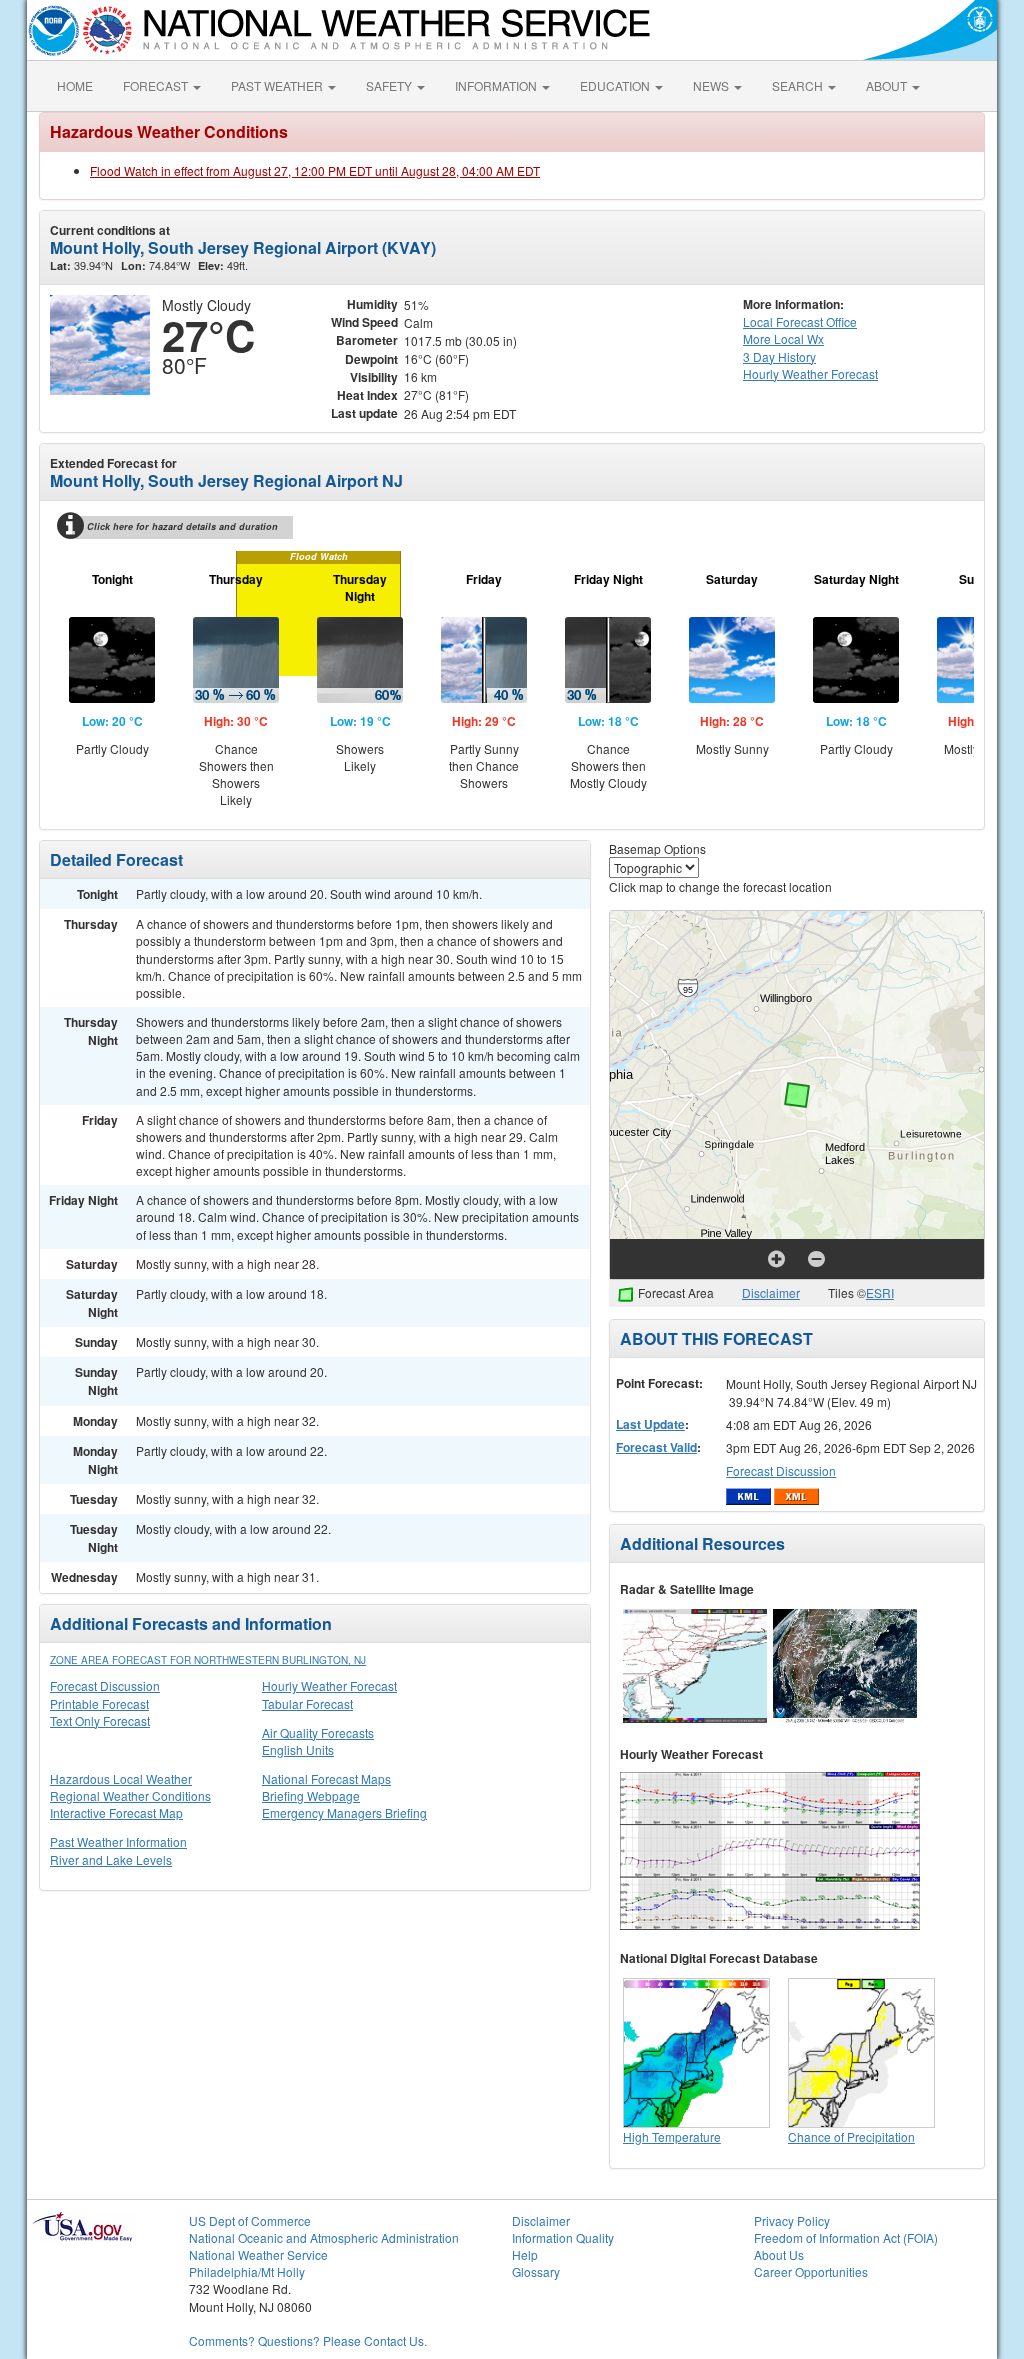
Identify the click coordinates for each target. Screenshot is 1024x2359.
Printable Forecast (99, 1703)
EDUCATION (616, 85)
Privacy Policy (792, 2220)
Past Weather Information (118, 1841)
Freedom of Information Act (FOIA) (846, 2237)
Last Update (650, 1424)
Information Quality (563, 2237)
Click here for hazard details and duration (182, 526)
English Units (298, 1749)
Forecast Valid (656, 1447)
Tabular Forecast (307, 1703)
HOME (75, 85)
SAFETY (390, 85)
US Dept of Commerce (250, 2220)
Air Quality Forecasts (318, 1732)
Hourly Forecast (810, 373)
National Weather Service (258, 2254)
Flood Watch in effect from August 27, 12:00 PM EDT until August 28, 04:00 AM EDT (315, 170)
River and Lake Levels (111, 1859)
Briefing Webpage (311, 1795)
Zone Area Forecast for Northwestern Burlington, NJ (208, 1660)
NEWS (712, 85)
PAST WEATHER (278, 85)
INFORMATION (497, 85)
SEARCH (799, 85)
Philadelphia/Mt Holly (247, 2271)
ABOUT (888, 85)
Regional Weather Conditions (130, 1795)
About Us (779, 2254)
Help (525, 2254)
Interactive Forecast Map (116, 1812)
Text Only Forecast (100, 1720)
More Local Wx (783, 338)
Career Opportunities (811, 2271)
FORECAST (157, 85)
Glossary (536, 2271)
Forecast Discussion (105, 1685)
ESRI (880, 1292)
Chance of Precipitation (851, 2136)
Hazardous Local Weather (121, 1778)
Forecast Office (800, 321)
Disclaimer (771, 1292)
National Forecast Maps (326, 1778)
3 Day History (779, 356)
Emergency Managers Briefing (344, 1812)
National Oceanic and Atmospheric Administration (324, 2237)
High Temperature (672, 2136)
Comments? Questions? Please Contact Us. (308, 2340)
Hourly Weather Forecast (329, 1685)
